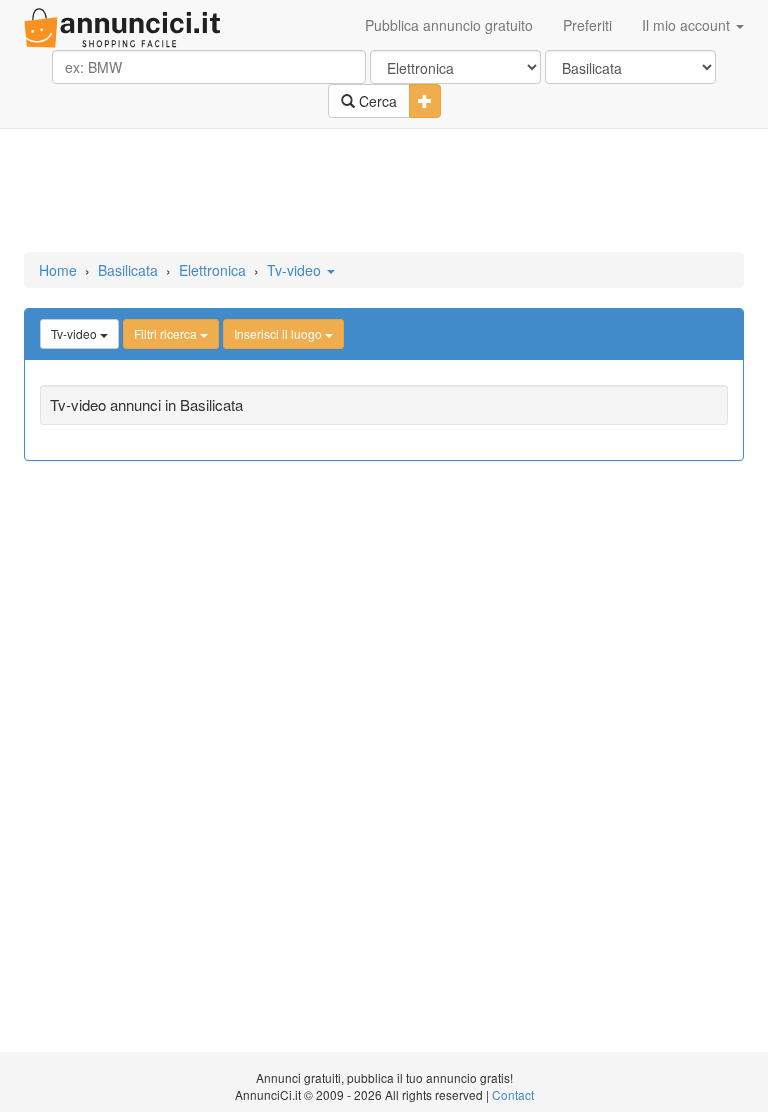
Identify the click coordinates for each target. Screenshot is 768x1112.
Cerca (376, 101)
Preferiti (587, 25)
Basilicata (128, 270)
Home (58, 270)
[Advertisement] (384, 192)
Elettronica (212, 270)
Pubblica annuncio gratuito (449, 25)
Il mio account (688, 25)
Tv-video (296, 270)
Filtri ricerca (167, 333)
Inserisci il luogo (279, 333)
